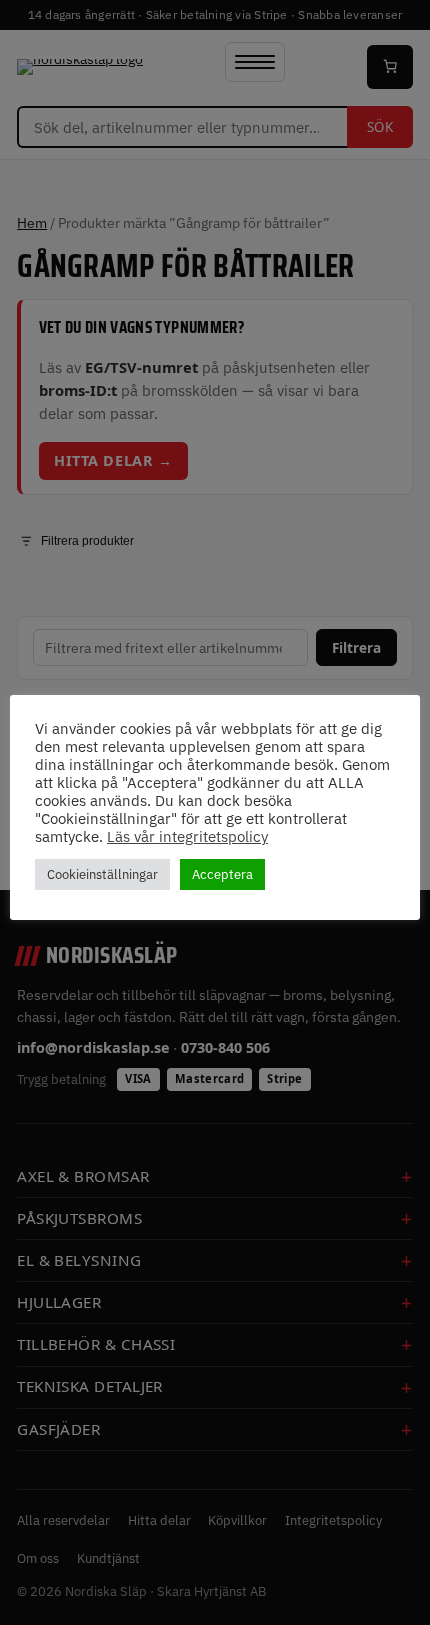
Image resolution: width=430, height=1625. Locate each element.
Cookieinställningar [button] (102, 874)
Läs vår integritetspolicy (187, 837)
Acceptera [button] (222, 874)
